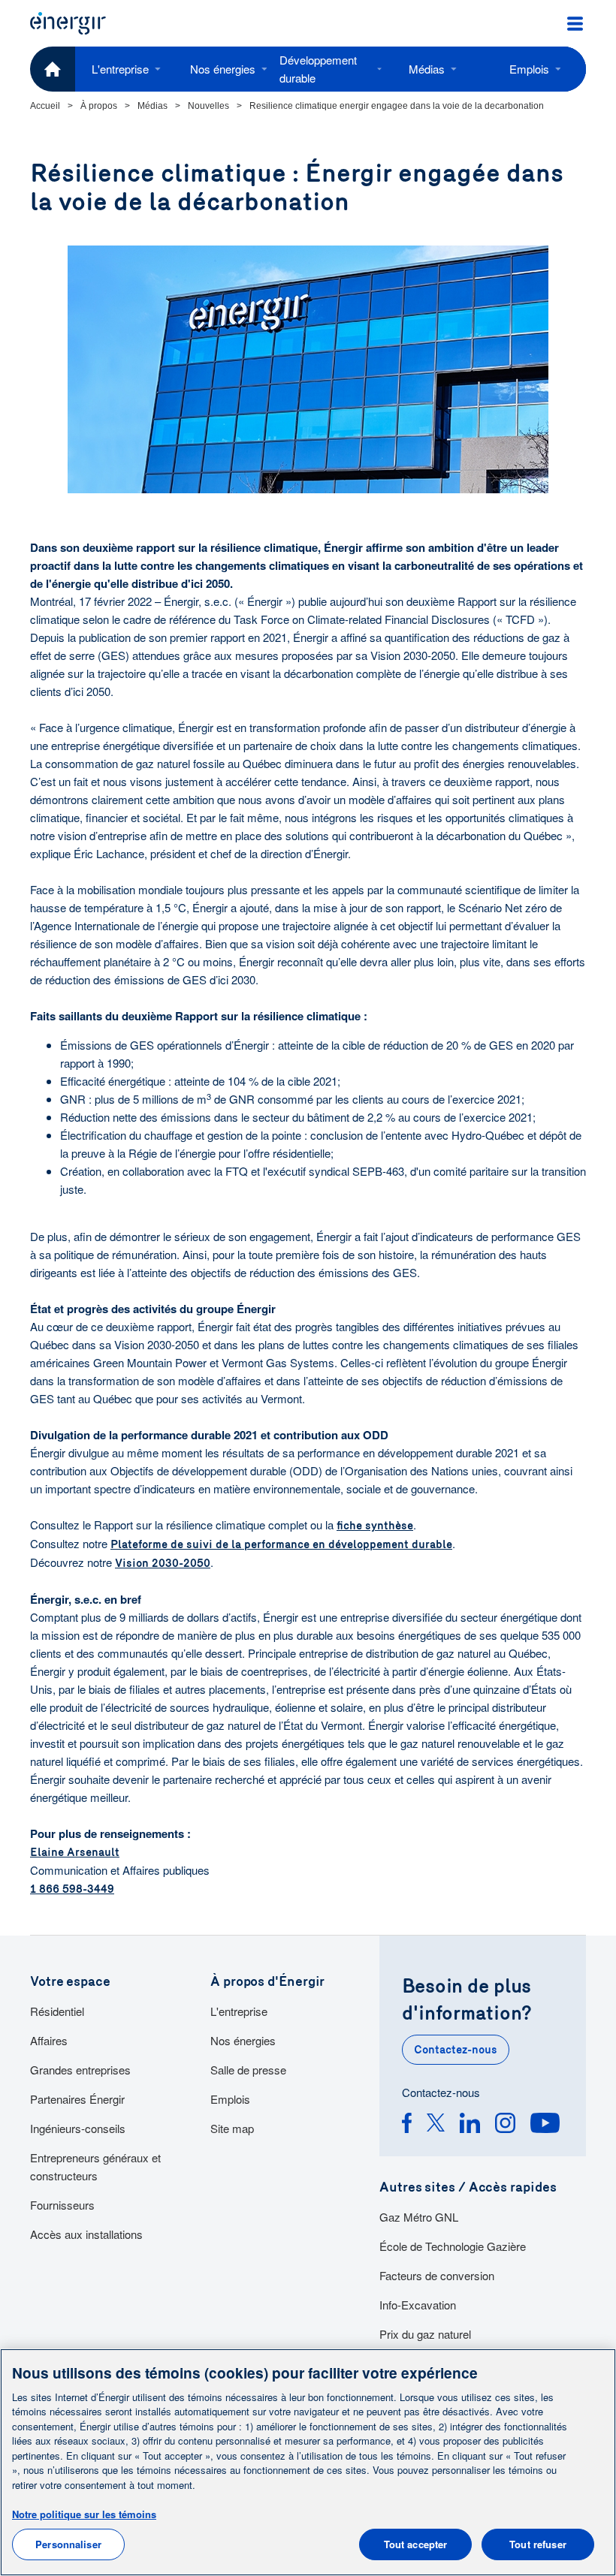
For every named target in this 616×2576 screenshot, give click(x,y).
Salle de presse (248, 2070)
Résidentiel (57, 2011)
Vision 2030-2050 (163, 1563)
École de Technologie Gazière (453, 2246)
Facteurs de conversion (437, 2275)
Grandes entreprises (80, 2070)
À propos (99, 106)
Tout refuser (538, 2544)
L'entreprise (120, 69)
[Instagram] (505, 2125)
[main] (308, 2462)
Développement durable (318, 69)
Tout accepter (416, 2544)
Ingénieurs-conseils (78, 2128)
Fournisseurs (62, 2205)
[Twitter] (436, 2125)
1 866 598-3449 (72, 1889)
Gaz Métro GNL (419, 2217)
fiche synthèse (375, 1526)
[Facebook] (407, 2125)
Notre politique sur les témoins (84, 2514)
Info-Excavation (418, 2305)
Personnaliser (68, 2544)
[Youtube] (545, 2125)
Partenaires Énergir (77, 2099)
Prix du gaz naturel (425, 2334)
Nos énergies (223, 69)
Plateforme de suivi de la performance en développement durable (281, 1544)
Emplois (529, 69)
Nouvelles (208, 106)
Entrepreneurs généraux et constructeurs (95, 2166)
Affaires (49, 2040)
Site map (232, 2128)
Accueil (45, 106)
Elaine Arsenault (75, 1852)
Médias (427, 69)
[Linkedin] (470, 2125)
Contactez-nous (456, 2050)
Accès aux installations (86, 2234)
